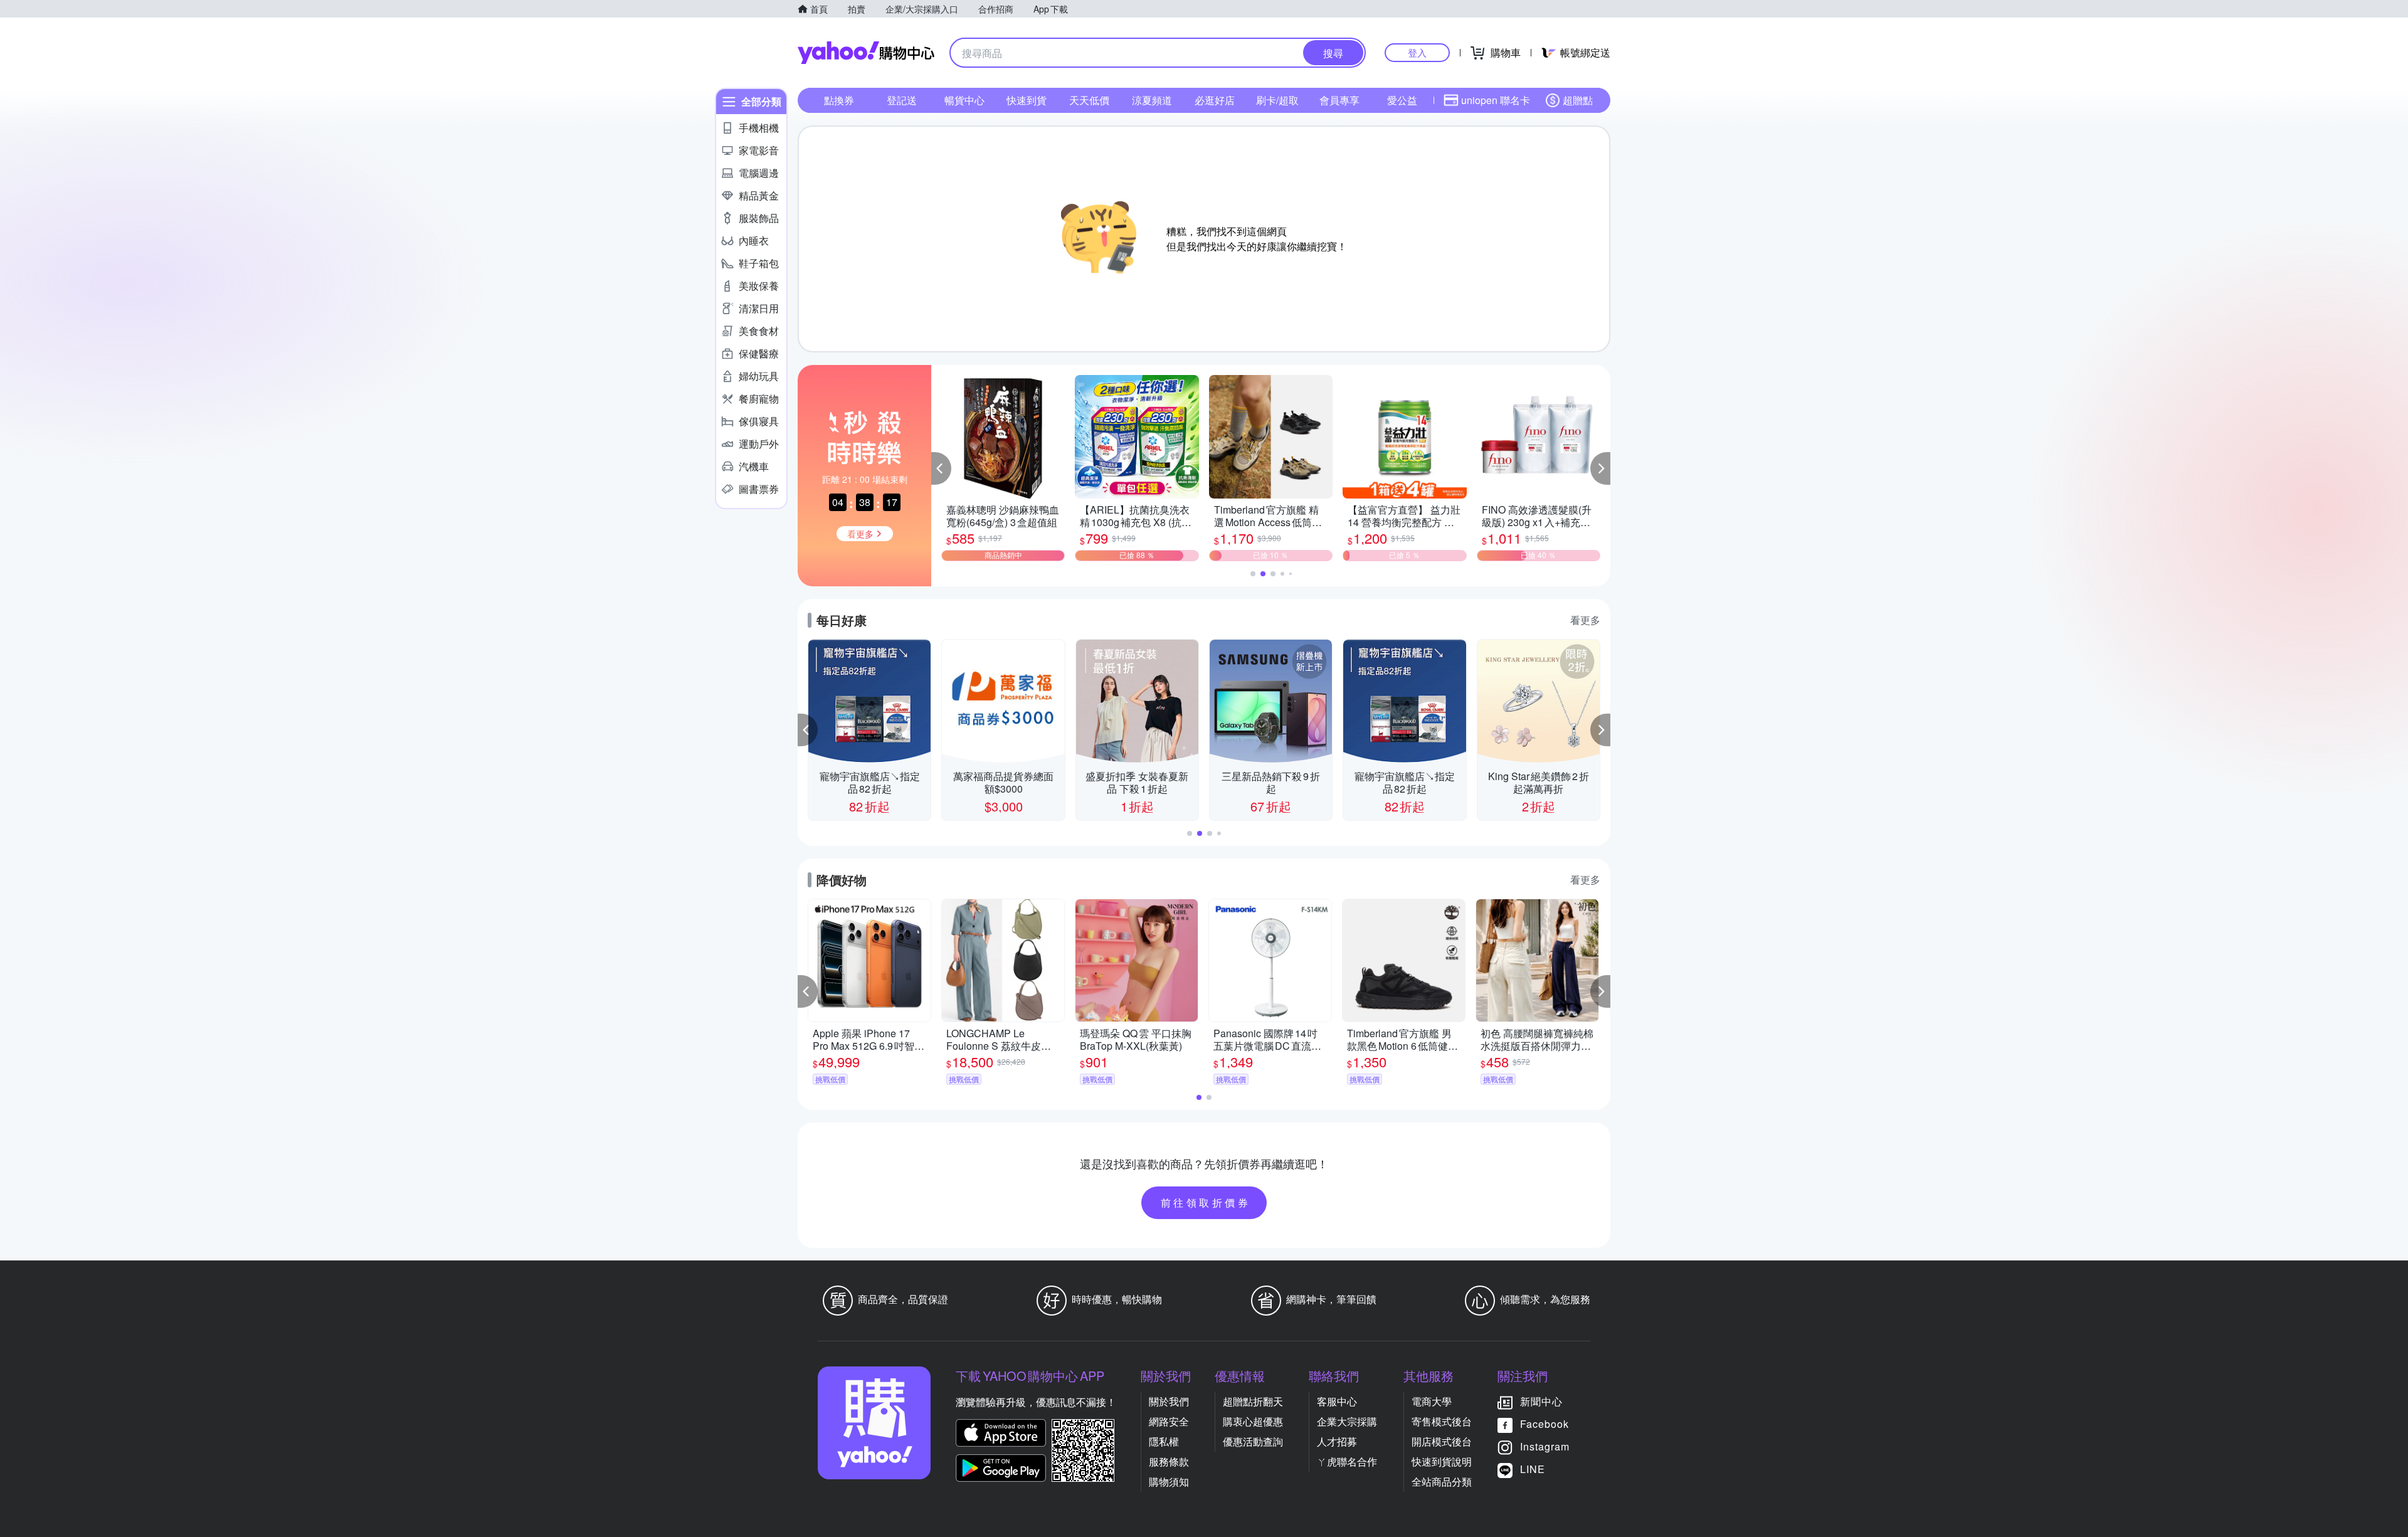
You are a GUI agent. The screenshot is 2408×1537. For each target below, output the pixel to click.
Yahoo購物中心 (866, 53)
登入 (1417, 52)
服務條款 (1169, 1461)
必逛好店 (1215, 100)
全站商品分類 (1442, 1482)
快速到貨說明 (1442, 1461)
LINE (1533, 1469)
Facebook (1545, 1424)
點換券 (839, 100)
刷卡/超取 (1277, 100)
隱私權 (1164, 1441)
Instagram (1545, 1446)
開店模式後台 (1442, 1441)
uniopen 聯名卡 (1496, 100)
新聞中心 (1541, 1401)
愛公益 (1402, 100)
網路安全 (1169, 1421)
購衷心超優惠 (1253, 1421)
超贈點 (1578, 100)
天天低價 (1089, 100)
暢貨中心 (964, 100)
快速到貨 (1027, 100)
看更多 (1585, 620)
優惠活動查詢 (1253, 1441)
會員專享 (1339, 100)
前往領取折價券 (1206, 1202)
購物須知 (1169, 1482)
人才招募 (1337, 1441)
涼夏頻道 (1152, 100)
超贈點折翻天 (1253, 1401)
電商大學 (1432, 1401)
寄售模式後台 (1442, 1421)
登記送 (902, 100)
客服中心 (1337, 1401)
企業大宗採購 (1347, 1421)
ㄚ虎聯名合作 (1347, 1461)
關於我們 (1169, 1401)
